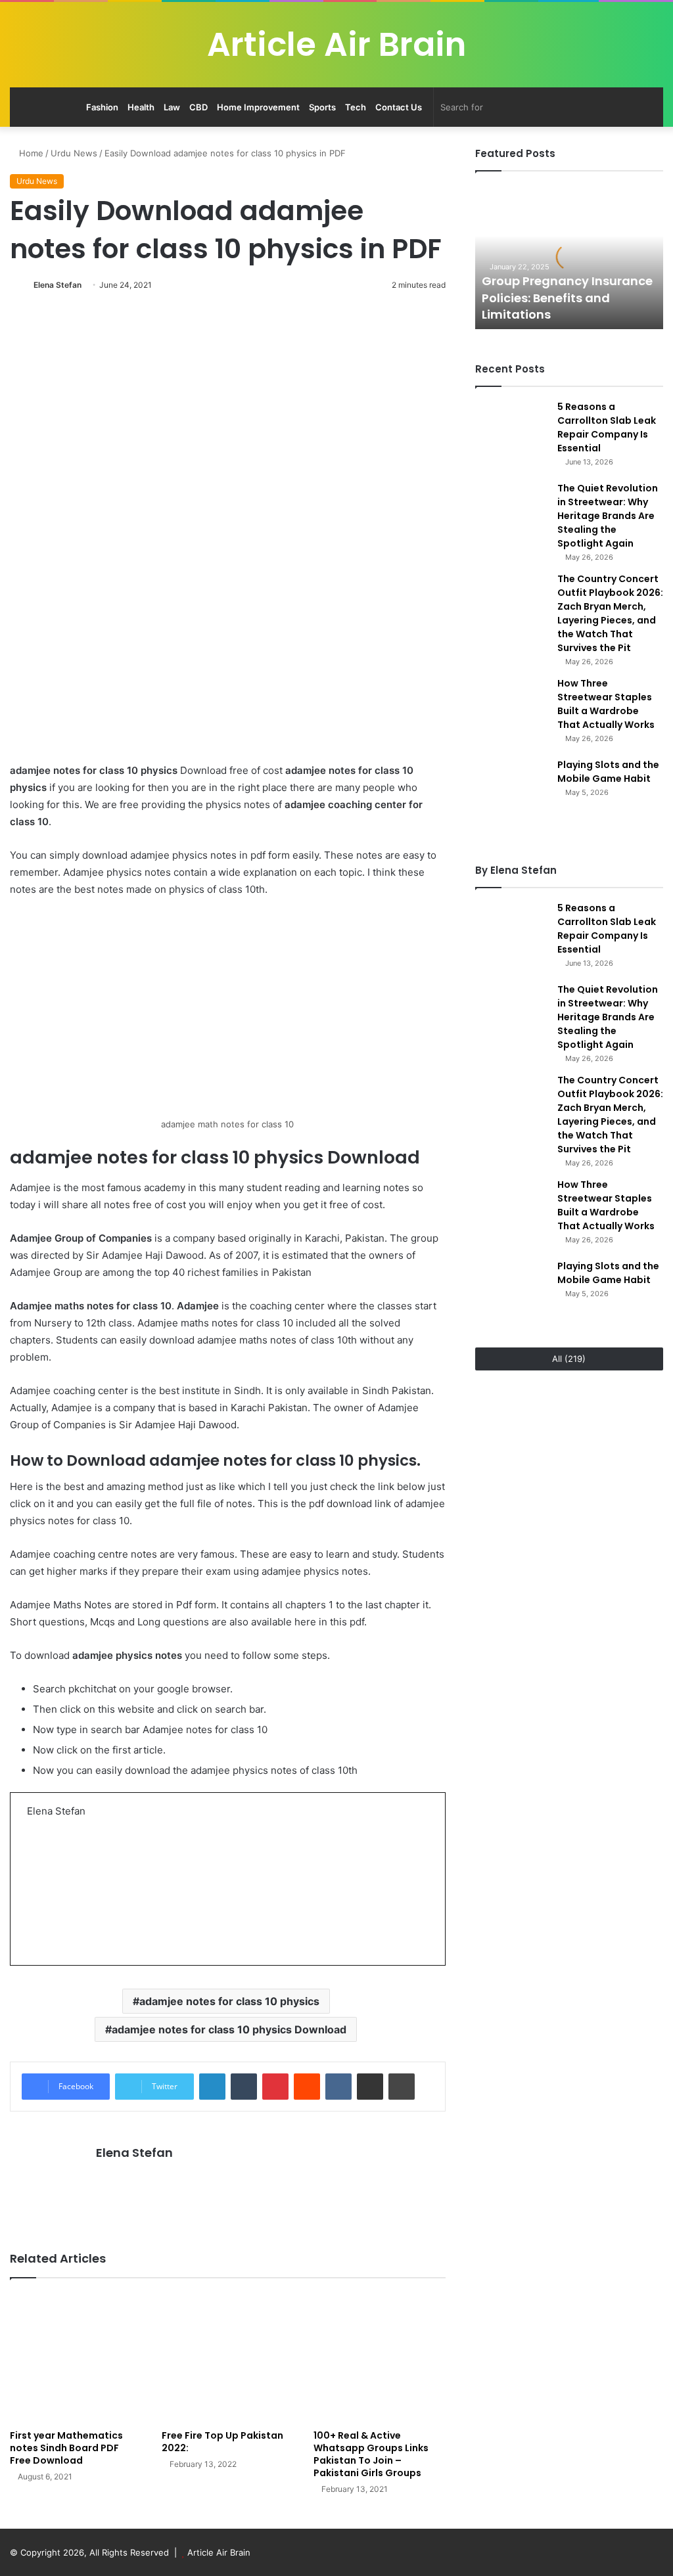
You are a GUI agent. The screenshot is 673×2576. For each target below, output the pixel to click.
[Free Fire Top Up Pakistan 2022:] (228, 2358)
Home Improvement (258, 107)
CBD (198, 107)
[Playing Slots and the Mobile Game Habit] (511, 794)
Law (172, 107)
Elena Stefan (58, 285)
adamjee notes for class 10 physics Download (229, 2029)
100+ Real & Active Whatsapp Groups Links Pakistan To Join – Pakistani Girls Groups (371, 2454)
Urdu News (74, 153)
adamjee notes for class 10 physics (229, 2001)
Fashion (102, 107)
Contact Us (399, 107)
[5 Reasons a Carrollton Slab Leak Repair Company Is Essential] (511, 436)
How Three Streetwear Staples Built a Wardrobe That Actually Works (606, 704)
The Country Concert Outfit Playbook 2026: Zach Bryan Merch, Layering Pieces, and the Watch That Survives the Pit (610, 613)
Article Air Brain (219, 2552)
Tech (356, 107)
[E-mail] (35, 1930)
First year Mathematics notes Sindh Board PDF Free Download (66, 2448)
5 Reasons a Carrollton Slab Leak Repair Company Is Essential (607, 427)
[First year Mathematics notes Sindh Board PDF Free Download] (76, 2358)
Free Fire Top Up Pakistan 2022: (222, 2442)
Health (141, 107)
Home (30, 153)
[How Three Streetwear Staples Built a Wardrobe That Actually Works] (511, 713)
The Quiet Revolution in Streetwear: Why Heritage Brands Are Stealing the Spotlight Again (608, 516)
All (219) (569, 1359)
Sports (322, 107)
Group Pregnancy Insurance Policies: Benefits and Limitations (567, 297)
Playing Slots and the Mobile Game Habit (608, 772)
